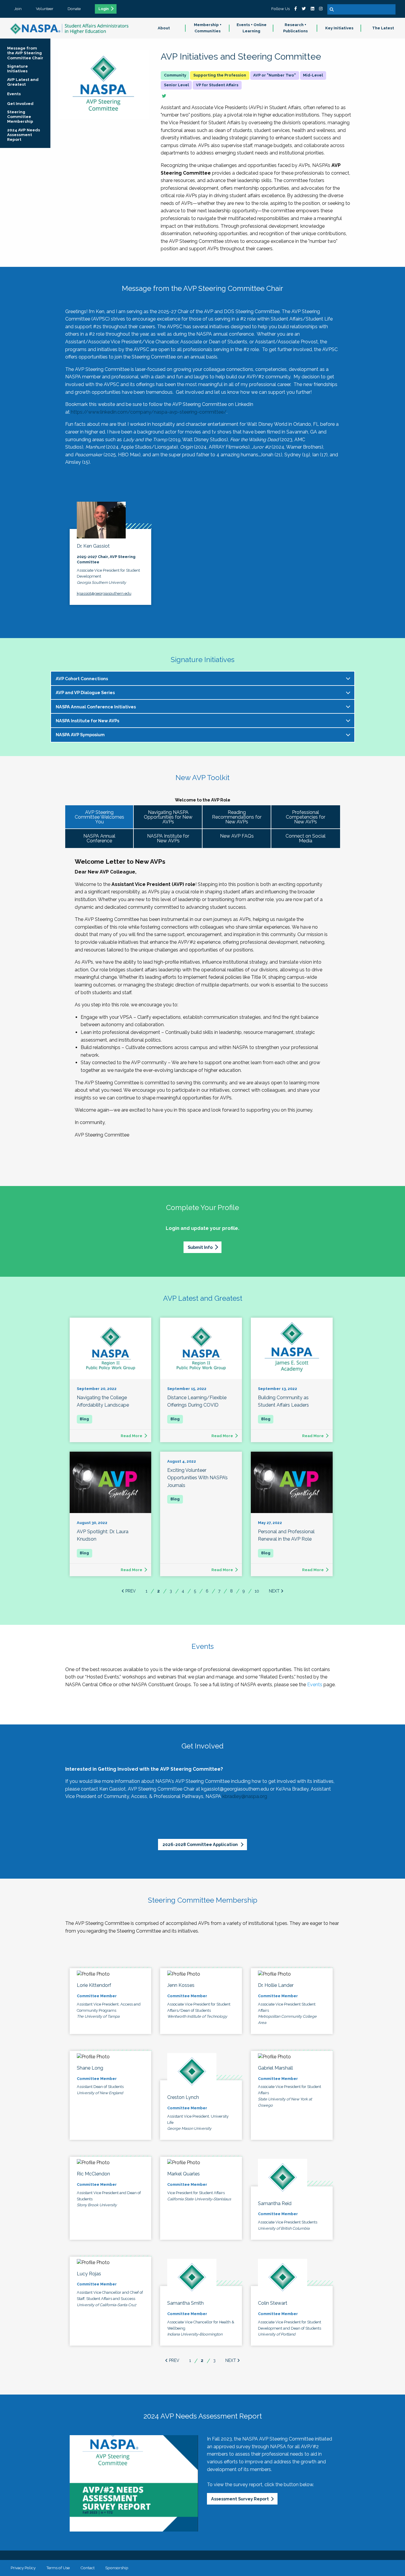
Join (18, 9)
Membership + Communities (208, 28)
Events (315, 1685)
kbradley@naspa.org (245, 1796)
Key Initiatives (339, 28)
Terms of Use (58, 2568)
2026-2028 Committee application (201, 1844)
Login (104, 9)
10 (257, 1591)
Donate (74, 9)
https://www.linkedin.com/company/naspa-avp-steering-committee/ (149, 412)
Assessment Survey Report (240, 2499)
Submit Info (200, 1247)
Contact (87, 2568)
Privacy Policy (23, 2568)
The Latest (383, 28)
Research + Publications (295, 28)
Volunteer (45, 9)
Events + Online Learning (252, 28)
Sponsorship (117, 2568)
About (164, 28)
